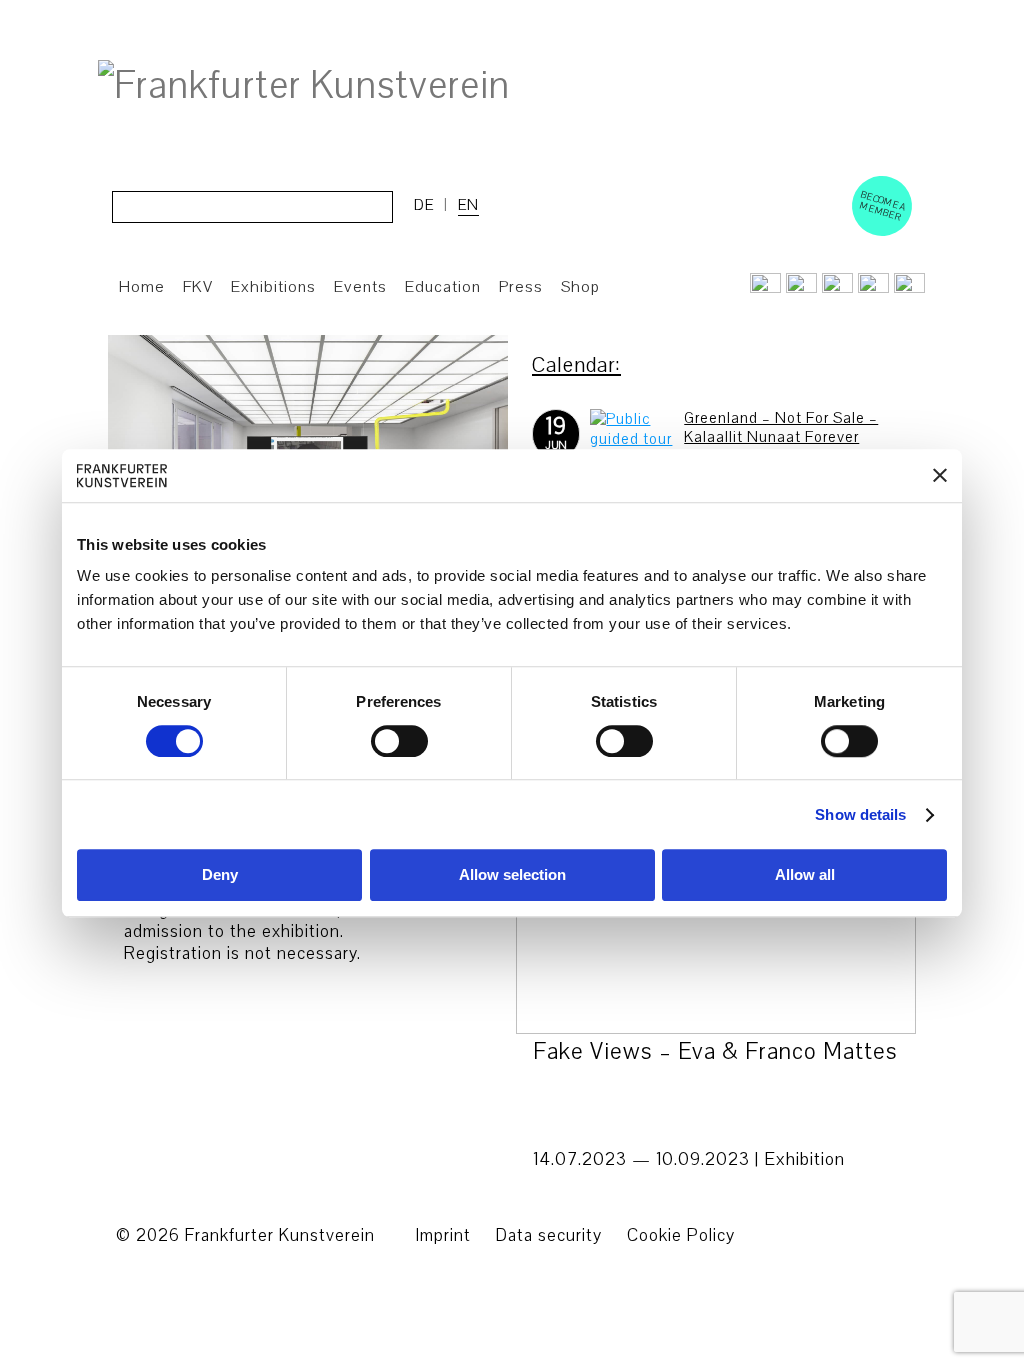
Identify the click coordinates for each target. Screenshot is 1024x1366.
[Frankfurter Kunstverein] (304, 86)
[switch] (399, 741)
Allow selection (512, 875)
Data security (549, 1235)
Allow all (805, 875)
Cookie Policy (681, 1235)
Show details (860, 814)
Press (521, 287)
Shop (580, 287)
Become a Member (883, 205)
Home (142, 287)
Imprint (443, 1235)
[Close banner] (940, 476)
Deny (220, 875)
